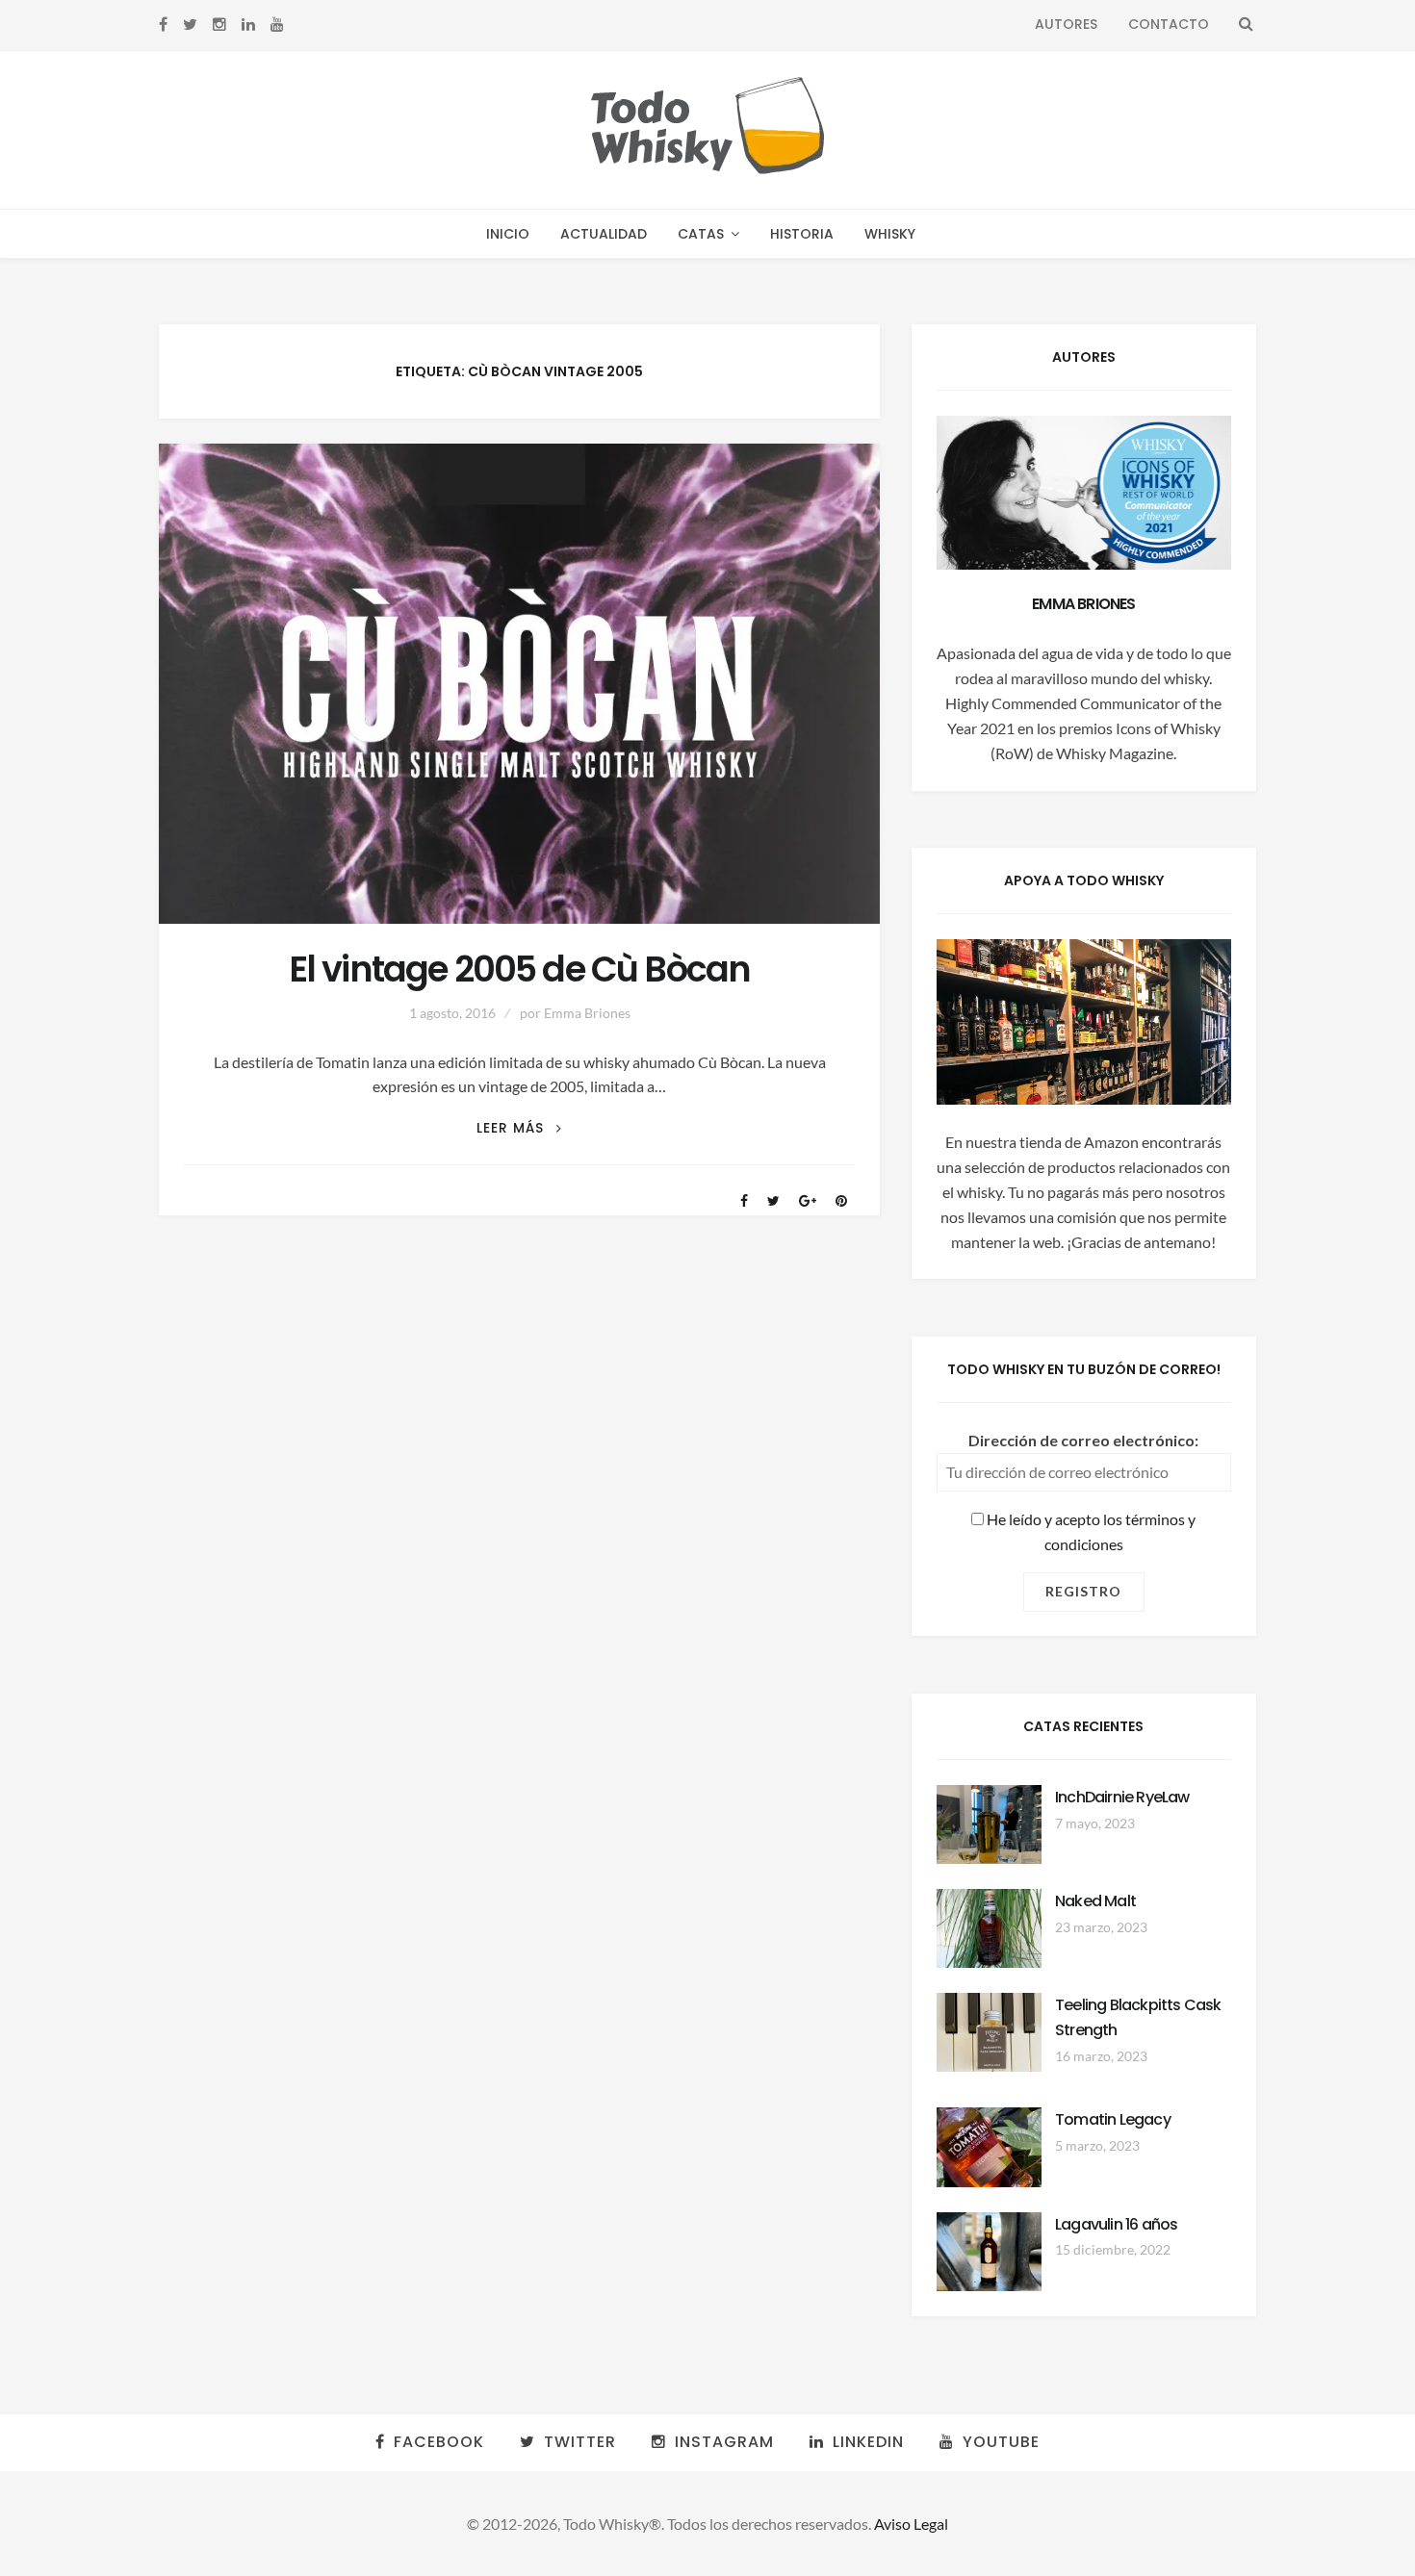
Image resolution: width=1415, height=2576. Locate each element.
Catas (701, 234)
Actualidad (604, 234)
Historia (802, 234)
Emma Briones (587, 1013)
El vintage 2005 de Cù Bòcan (520, 969)
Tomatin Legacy (1113, 2119)
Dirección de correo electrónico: (1083, 1440)
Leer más (519, 1128)
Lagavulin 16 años (1116, 2224)
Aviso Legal (911, 2524)
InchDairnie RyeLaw (1122, 1797)
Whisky (890, 234)
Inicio (508, 234)
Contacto (1169, 24)
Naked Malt (1095, 1901)
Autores (1066, 24)
